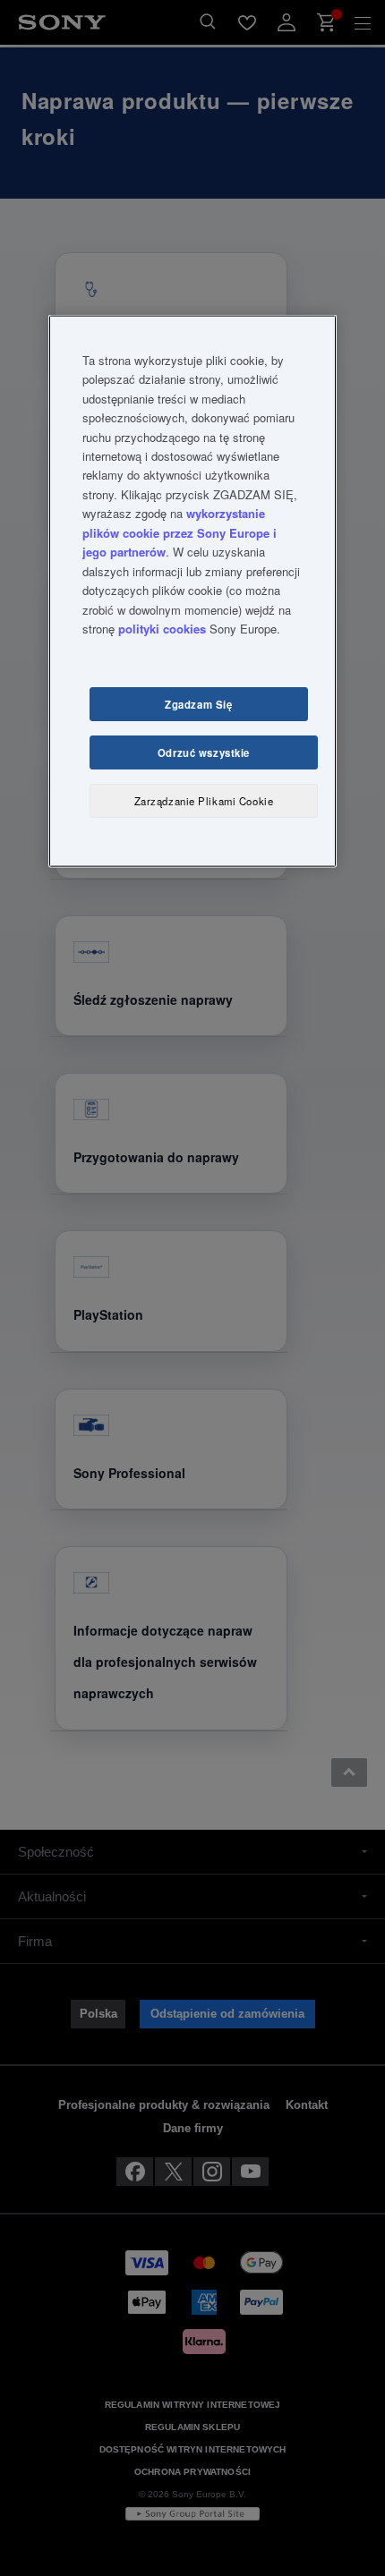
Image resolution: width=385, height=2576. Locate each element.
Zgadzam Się (198, 703)
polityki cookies (162, 629)
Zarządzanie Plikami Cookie (204, 800)
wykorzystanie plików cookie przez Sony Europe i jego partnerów (180, 532)
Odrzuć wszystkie (204, 752)
